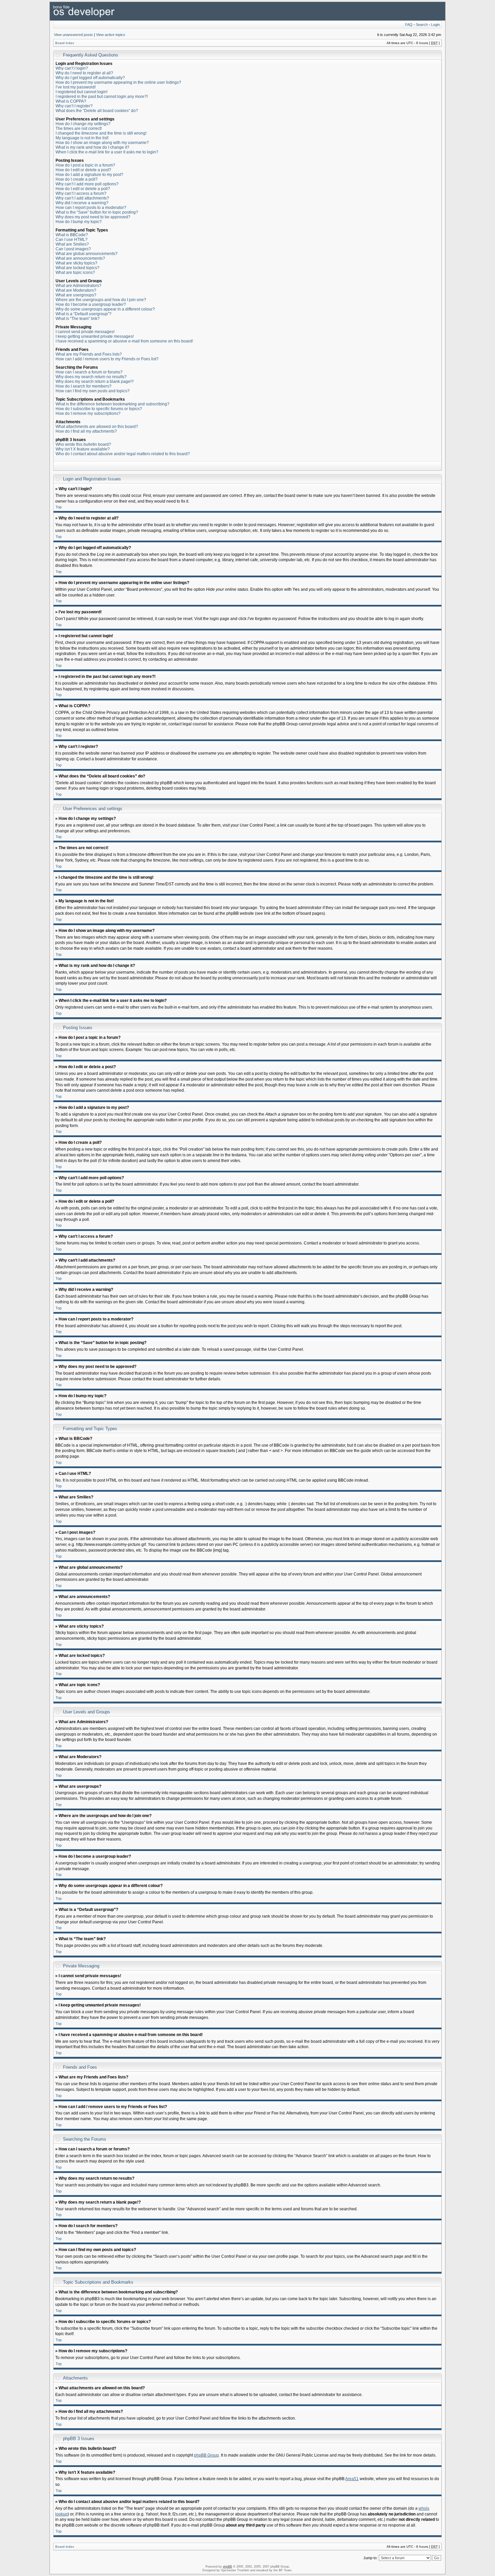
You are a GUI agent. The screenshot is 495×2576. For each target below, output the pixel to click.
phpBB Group (206, 2455)
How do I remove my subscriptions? (88, 413)
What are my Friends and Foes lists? (89, 354)
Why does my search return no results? (91, 377)
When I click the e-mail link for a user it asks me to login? (107, 152)
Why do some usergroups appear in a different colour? (105, 309)
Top (59, 507)
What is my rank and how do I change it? (92, 147)
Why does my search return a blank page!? (95, 382)
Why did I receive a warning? (82, 203)
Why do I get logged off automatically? (90, 78)
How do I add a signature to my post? (89, 175)
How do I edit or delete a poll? (83, 189)
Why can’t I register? (74, 106)
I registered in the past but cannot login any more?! (102, 97)
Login (435, 25)
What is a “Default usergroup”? (84, 314)
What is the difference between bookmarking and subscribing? (112, 404)
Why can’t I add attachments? (82, 198)
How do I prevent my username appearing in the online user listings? (118, 82)
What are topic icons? (75, 273)
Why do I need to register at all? (84, 73)
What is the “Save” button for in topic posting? (97, 212)
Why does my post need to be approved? (93, 217)
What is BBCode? (72, 235)
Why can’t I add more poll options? (87, 184)
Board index (65, 43)
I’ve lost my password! (76, 87)
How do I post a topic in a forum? (85, 165)
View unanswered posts (73, 35)
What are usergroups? (76, 295)
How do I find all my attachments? (86, 431)
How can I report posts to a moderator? (91, 208)
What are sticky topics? (76, 263)
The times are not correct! (79, 129)
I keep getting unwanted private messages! (95, 336)
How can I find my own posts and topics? (93, 391)
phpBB (227, 2567)
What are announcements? (80, 258)
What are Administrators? (78, 286)
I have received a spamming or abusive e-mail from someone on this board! (124, 341)
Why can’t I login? (72, 68)
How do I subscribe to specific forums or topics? (99, 409)
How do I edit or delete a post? (83, 170)
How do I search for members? (84, 386)
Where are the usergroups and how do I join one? (101, 300)
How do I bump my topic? (79, 222)
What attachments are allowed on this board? (97, 427)
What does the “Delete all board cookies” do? (97, 111)
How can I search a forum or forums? (89, 372)
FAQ (409, 25)
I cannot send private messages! (85, 332)
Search (422, 25)
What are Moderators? (76, 290)
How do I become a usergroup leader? (91, 304)
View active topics (111, 35)
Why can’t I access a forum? (81, 193)
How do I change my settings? (83, 124)
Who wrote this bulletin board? (83, 444)
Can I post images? (73, 249)
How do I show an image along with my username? (102, 143)
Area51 (352, 2479)
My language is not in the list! (82, 138)
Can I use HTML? (72, 240)
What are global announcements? (87, 254)
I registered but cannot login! (81, 92)
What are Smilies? (72, 244)
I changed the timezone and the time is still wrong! (101, 133)
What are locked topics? (77, 268)
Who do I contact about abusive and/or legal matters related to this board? (123, 454)
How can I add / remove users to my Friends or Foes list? (107, 359)
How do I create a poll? (77, 179)
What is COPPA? (71, 101)
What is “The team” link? (78, 319)
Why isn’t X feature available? (83, 449)
